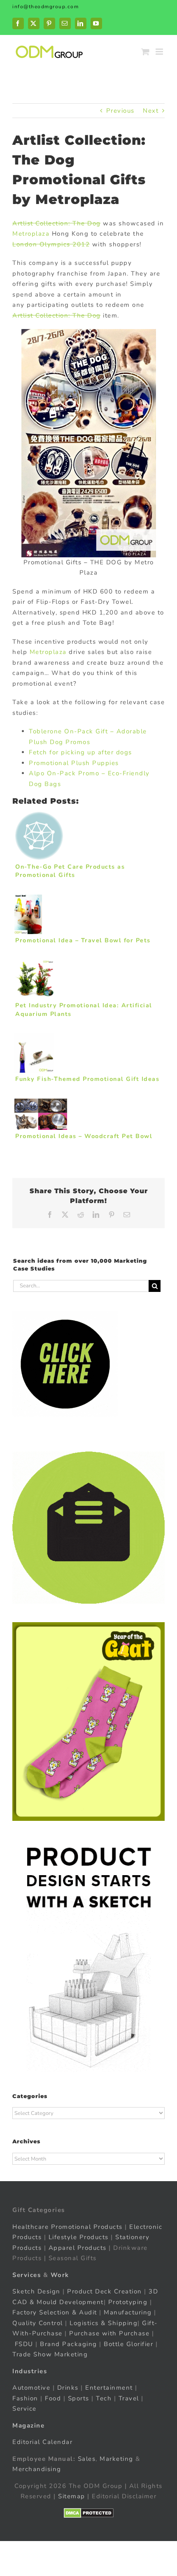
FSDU (24, 2344)
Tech (104, 2398)
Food (53, 2398)
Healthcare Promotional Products (68, 2227)
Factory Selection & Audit (55, 2312)
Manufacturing (128, 2312)
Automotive (31, 2388)
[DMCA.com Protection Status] (89, 2513)
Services (27, 2275)
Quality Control (38, 2323)
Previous (120, 111)
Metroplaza (31, 234)
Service (26, 2409)
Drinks (68, 2388)
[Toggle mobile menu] (160, 52)
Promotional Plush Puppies (74, 763)
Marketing (116, 2459)
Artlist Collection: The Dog (57, 223)
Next (151, 111)
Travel (129, 2398)
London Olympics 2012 (51, 244)
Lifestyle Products (79, 2237)
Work (60, 2275)
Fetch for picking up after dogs (80, 752)
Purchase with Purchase (109, 2333)
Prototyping (128, 2302)
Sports (79, 2398)
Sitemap (72, 2496)
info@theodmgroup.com (45, 7)
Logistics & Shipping (104, 2323)
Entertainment (109, 2388)
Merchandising (37, 2469)
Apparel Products (78, 2248)
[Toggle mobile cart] (146, 52)
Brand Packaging (69, 2344)
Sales (87, 2459)
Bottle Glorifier (128, 2344)
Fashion (25, 2398)
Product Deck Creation (105, 2291)
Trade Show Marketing (50, 2354)
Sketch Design (36, 2291)
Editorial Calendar (42, 2442)
